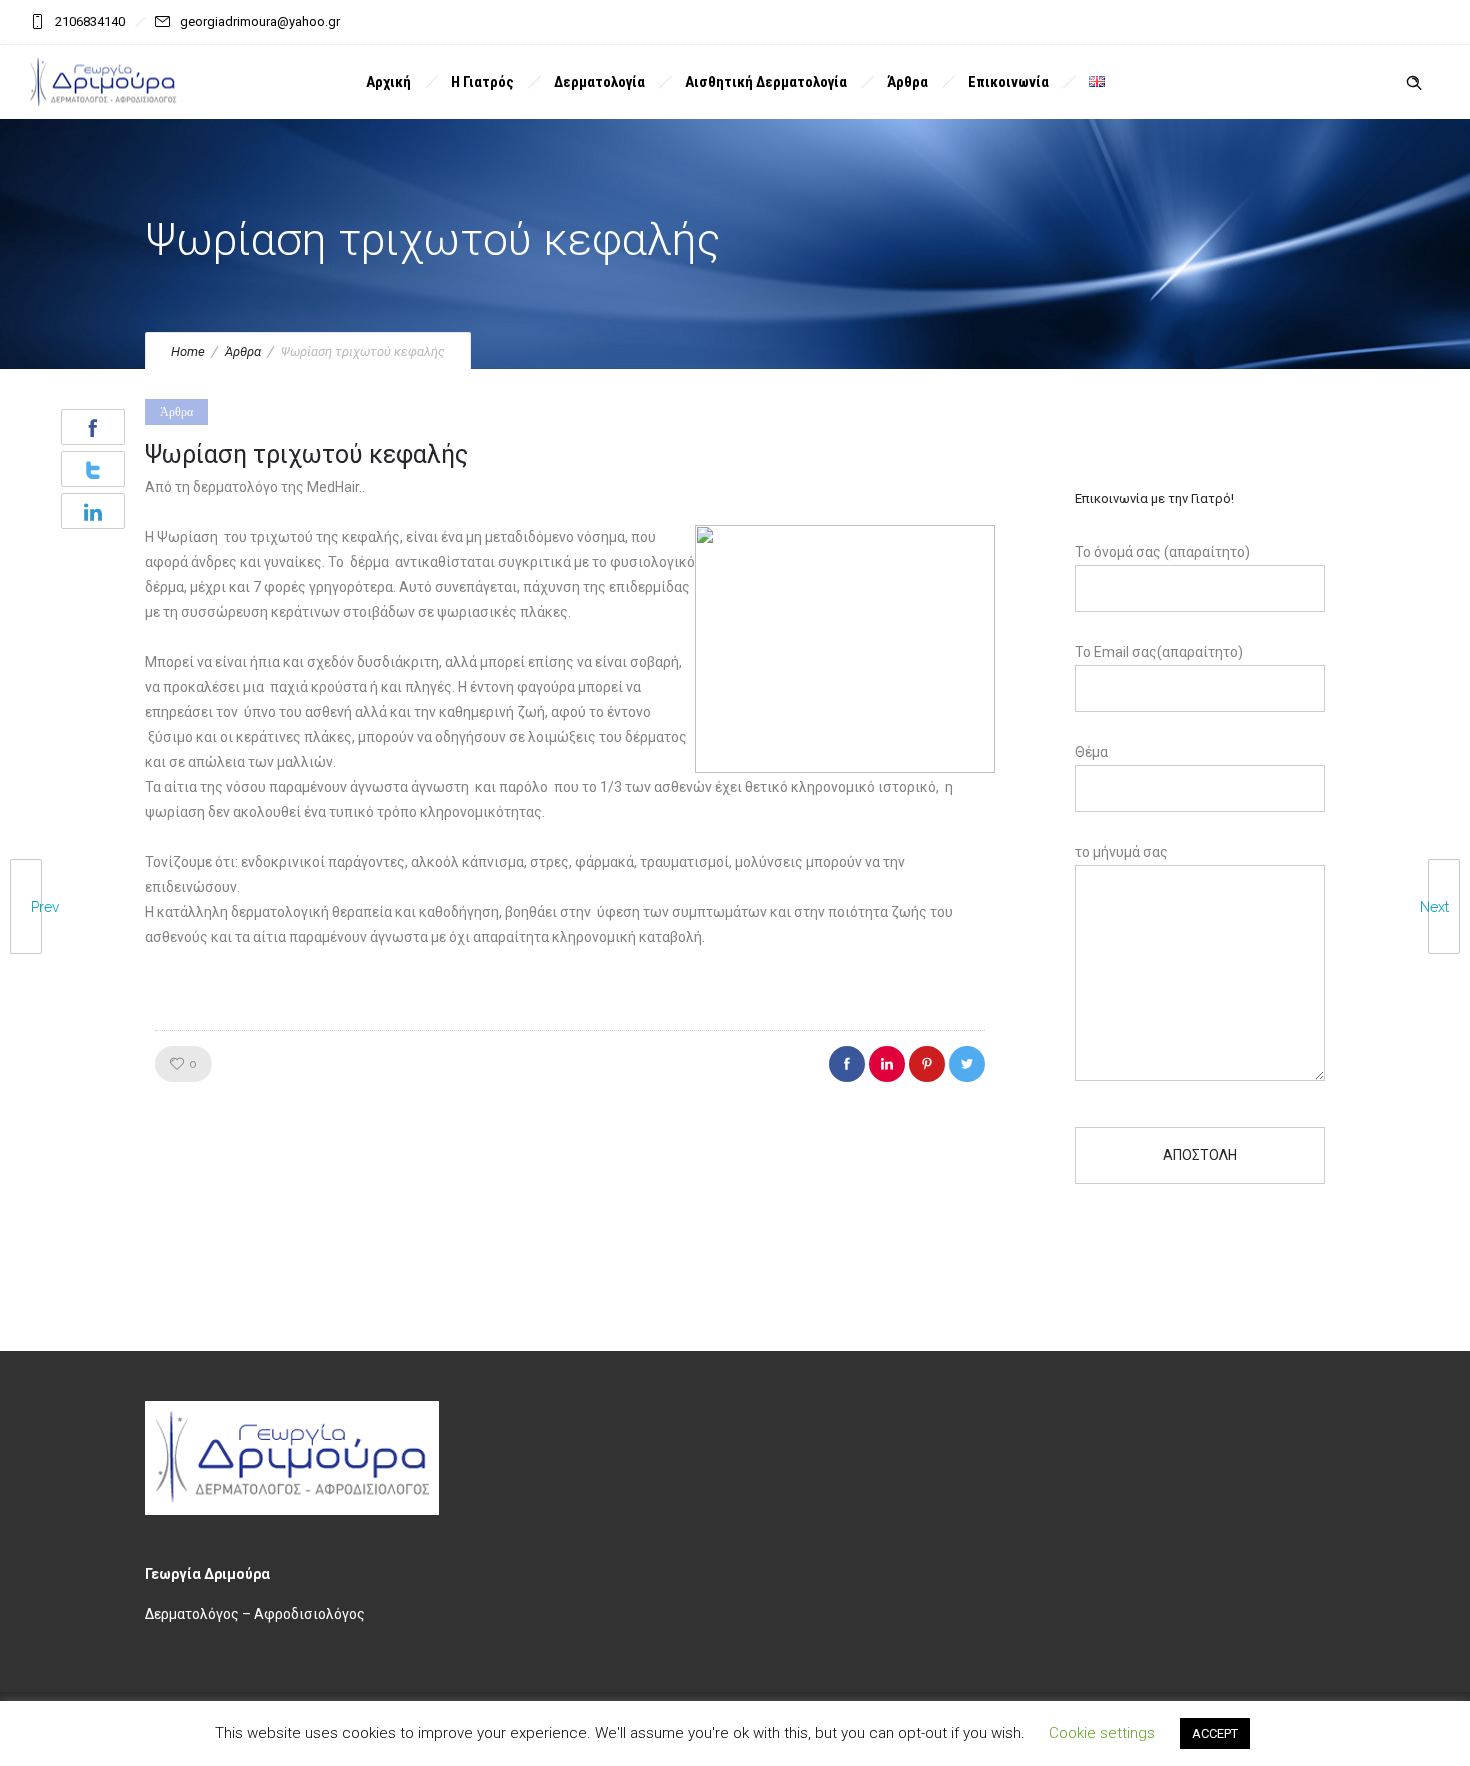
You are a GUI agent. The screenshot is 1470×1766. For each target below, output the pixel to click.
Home (188, 351)
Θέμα (1091, 752)
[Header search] (1414, 83)
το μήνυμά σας (1121, 852)
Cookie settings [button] (1102, 1733)
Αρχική (388, 82)
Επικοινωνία (1008, 82)
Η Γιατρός (482, 82)
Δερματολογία (599, 82)
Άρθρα (907, 82)
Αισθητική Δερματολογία (766, 82)
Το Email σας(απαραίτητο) (1159, 652)
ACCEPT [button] (1215, 1733)
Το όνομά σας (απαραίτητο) (1162, 552)
